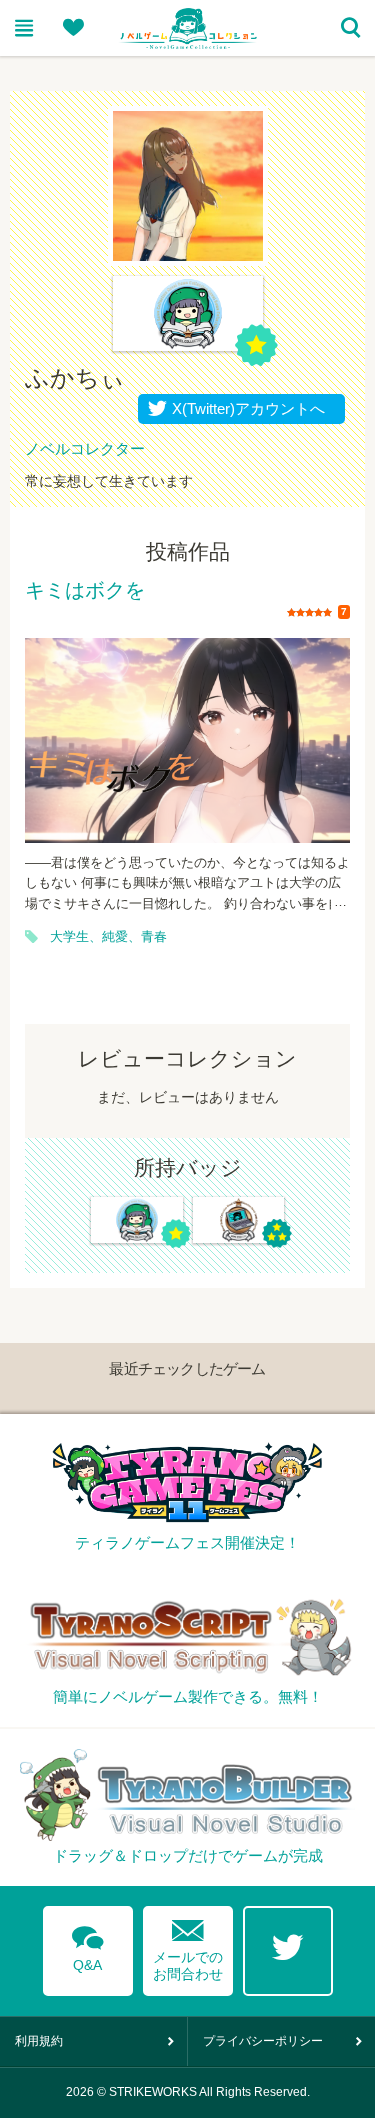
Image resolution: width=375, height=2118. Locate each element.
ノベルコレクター (85, 448)
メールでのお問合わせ (188, 1945)
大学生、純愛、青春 (108, 937)
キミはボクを (85, 591)
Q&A (88, 1945)
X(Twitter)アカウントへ (244, 408)
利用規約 (39, 2041)
